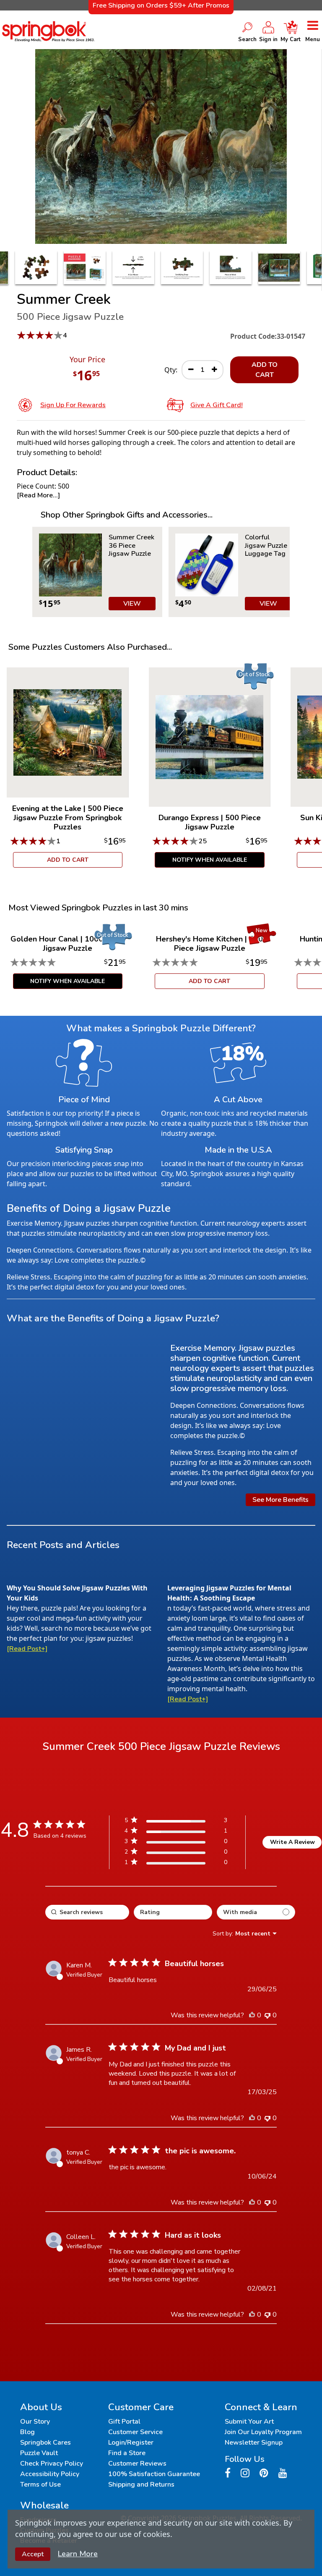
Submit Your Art (249, 2422)
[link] (176, 1864)
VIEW (132, 604)
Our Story (35, 2422)
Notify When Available (210, 860)
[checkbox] (256, 1912)
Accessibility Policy (50, 2474)
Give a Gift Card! (217, 405)
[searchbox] (87, 1912)
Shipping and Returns (141, 2484)
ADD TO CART (265, 370)
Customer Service (135, 2432)
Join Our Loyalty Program (263, 2432)
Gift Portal (124, 2422)
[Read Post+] (27, 1649)
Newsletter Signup (254, 2443)
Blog (27, 2432)
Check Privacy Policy (52, 2464)
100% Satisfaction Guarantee (154, 2474)
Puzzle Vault (39, 2453)
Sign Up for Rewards (73, 405)
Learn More (78, 2554)
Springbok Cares (45, 2443)
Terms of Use (40, 2484)
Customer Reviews (137, 2464)
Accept (33, 2554)
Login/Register (131, 2443)
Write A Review (292, 1842)
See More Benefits (280, 1500)
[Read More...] (38, 495)
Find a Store (127, 2453)
